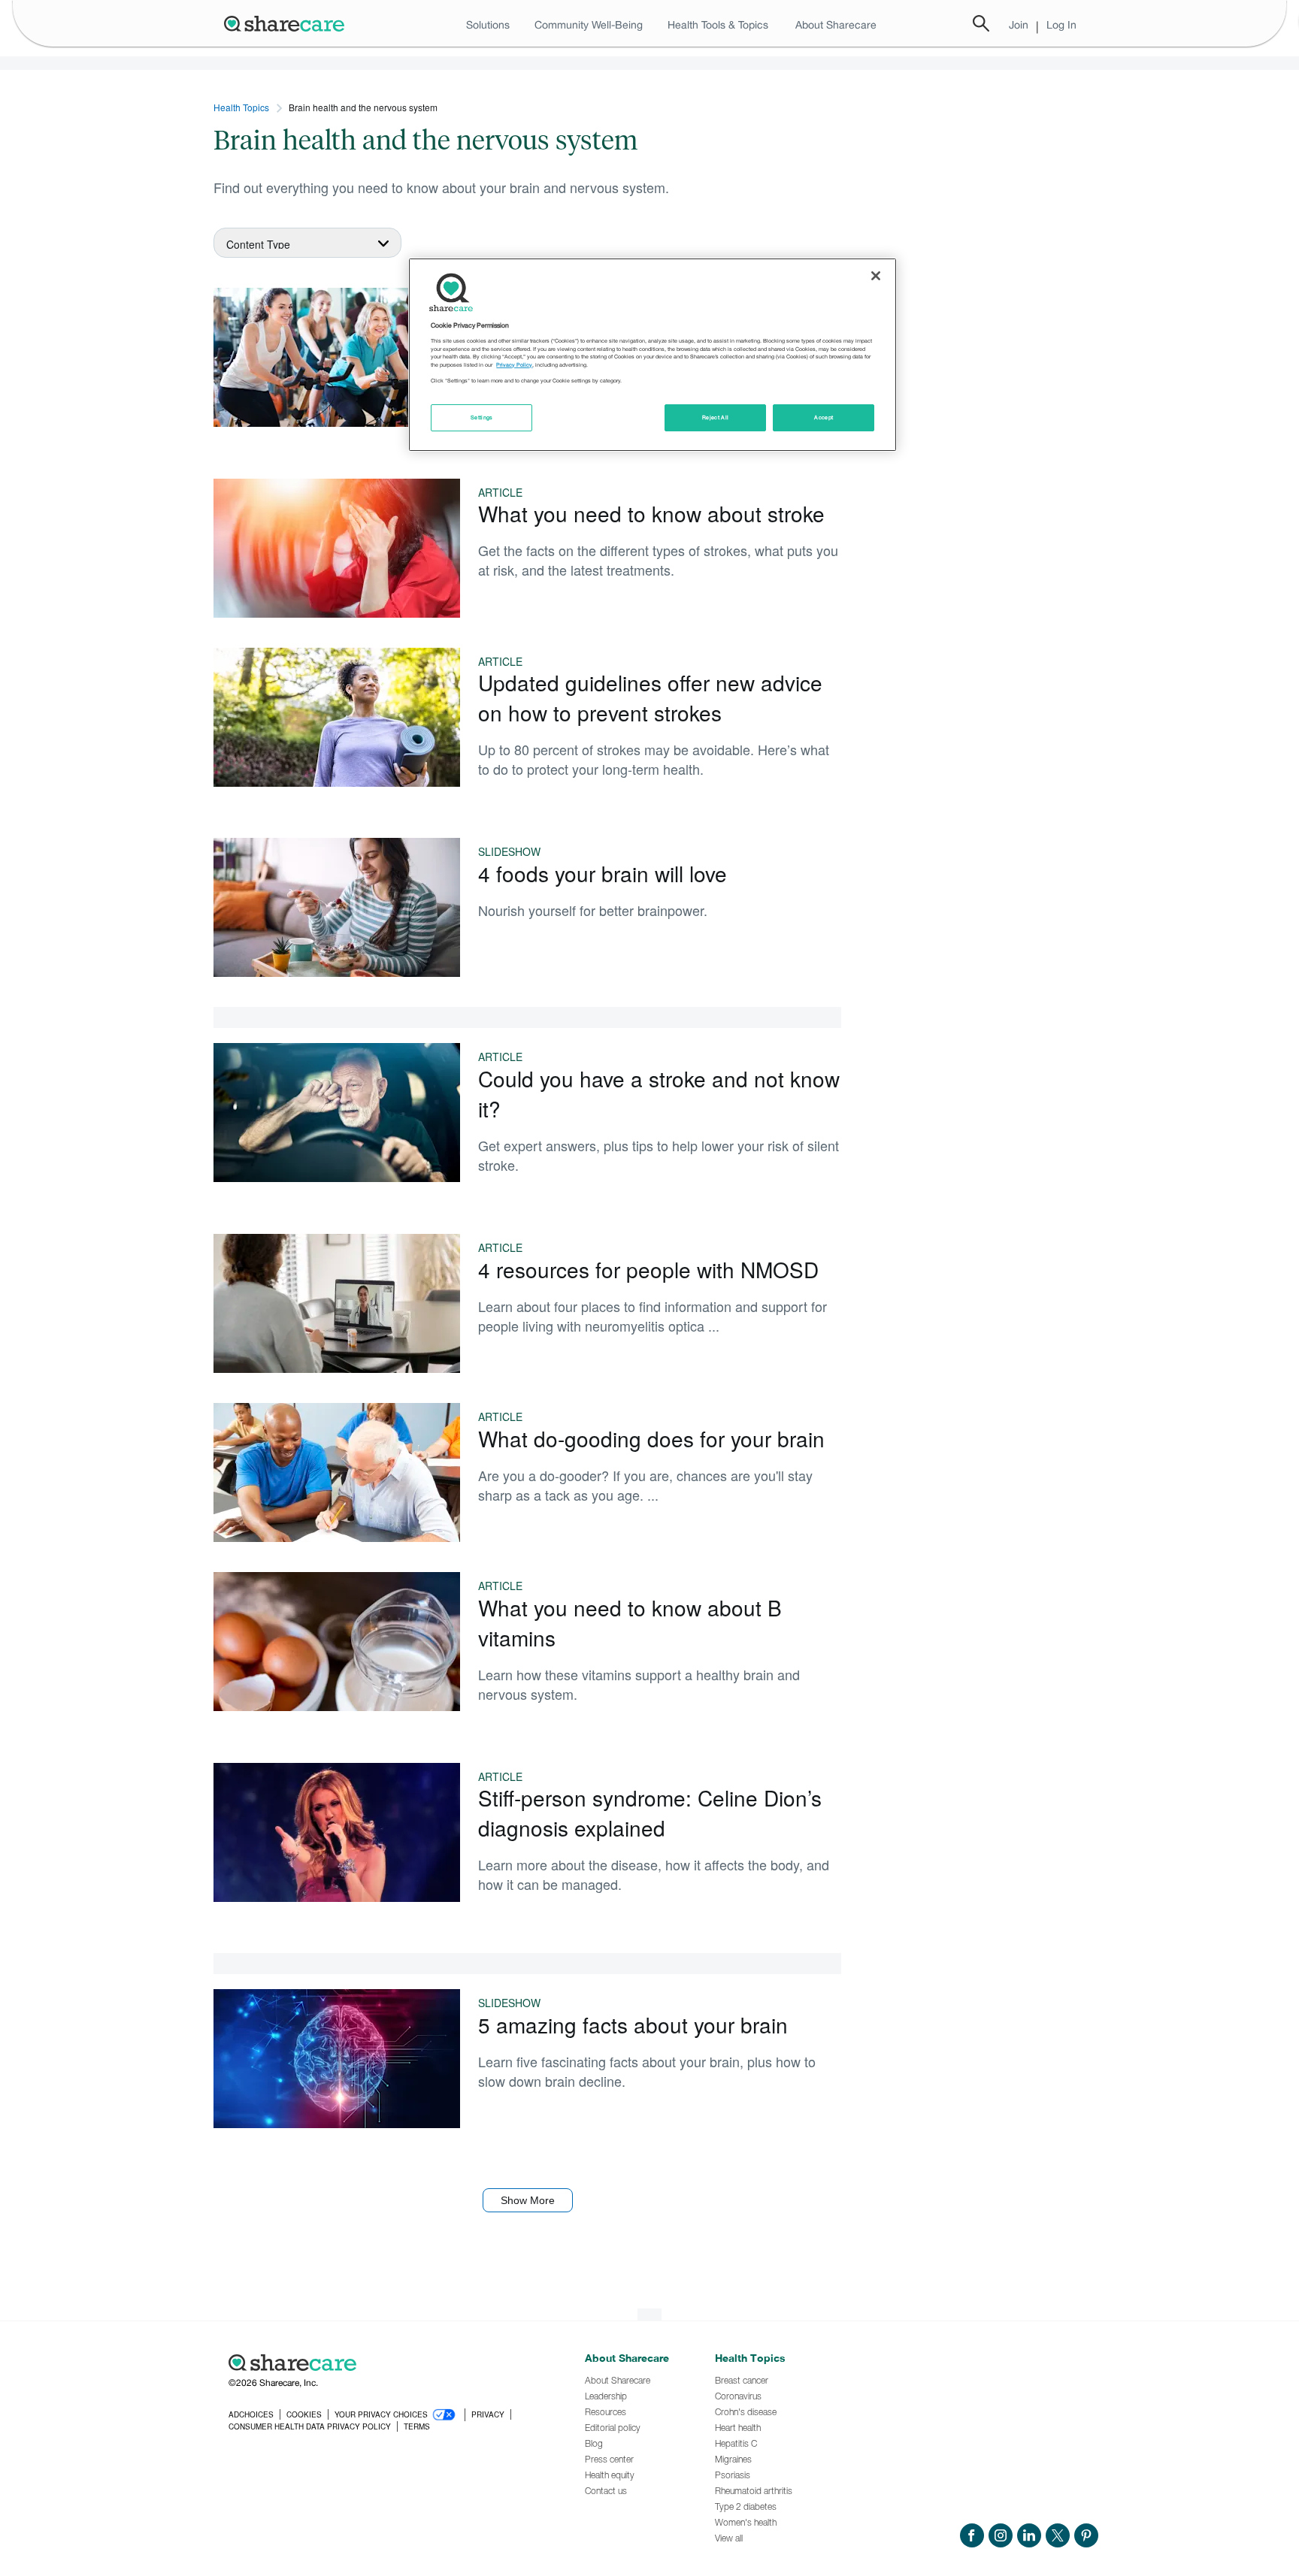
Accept (824, 417)
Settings (482, 417)
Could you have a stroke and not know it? (659, 1093)
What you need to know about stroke (651, 513)
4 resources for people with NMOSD (648, 1269)
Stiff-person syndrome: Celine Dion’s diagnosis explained (650, 1813)
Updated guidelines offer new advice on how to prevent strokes (650, 697)
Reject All (716, 417)
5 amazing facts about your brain (633, 2024)
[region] (653, 355)
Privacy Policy (514, 365)
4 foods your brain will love (603, 873)
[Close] (876, 276)
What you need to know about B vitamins (630, 1622)
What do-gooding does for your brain (651, 1438)
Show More (528, 2200)
